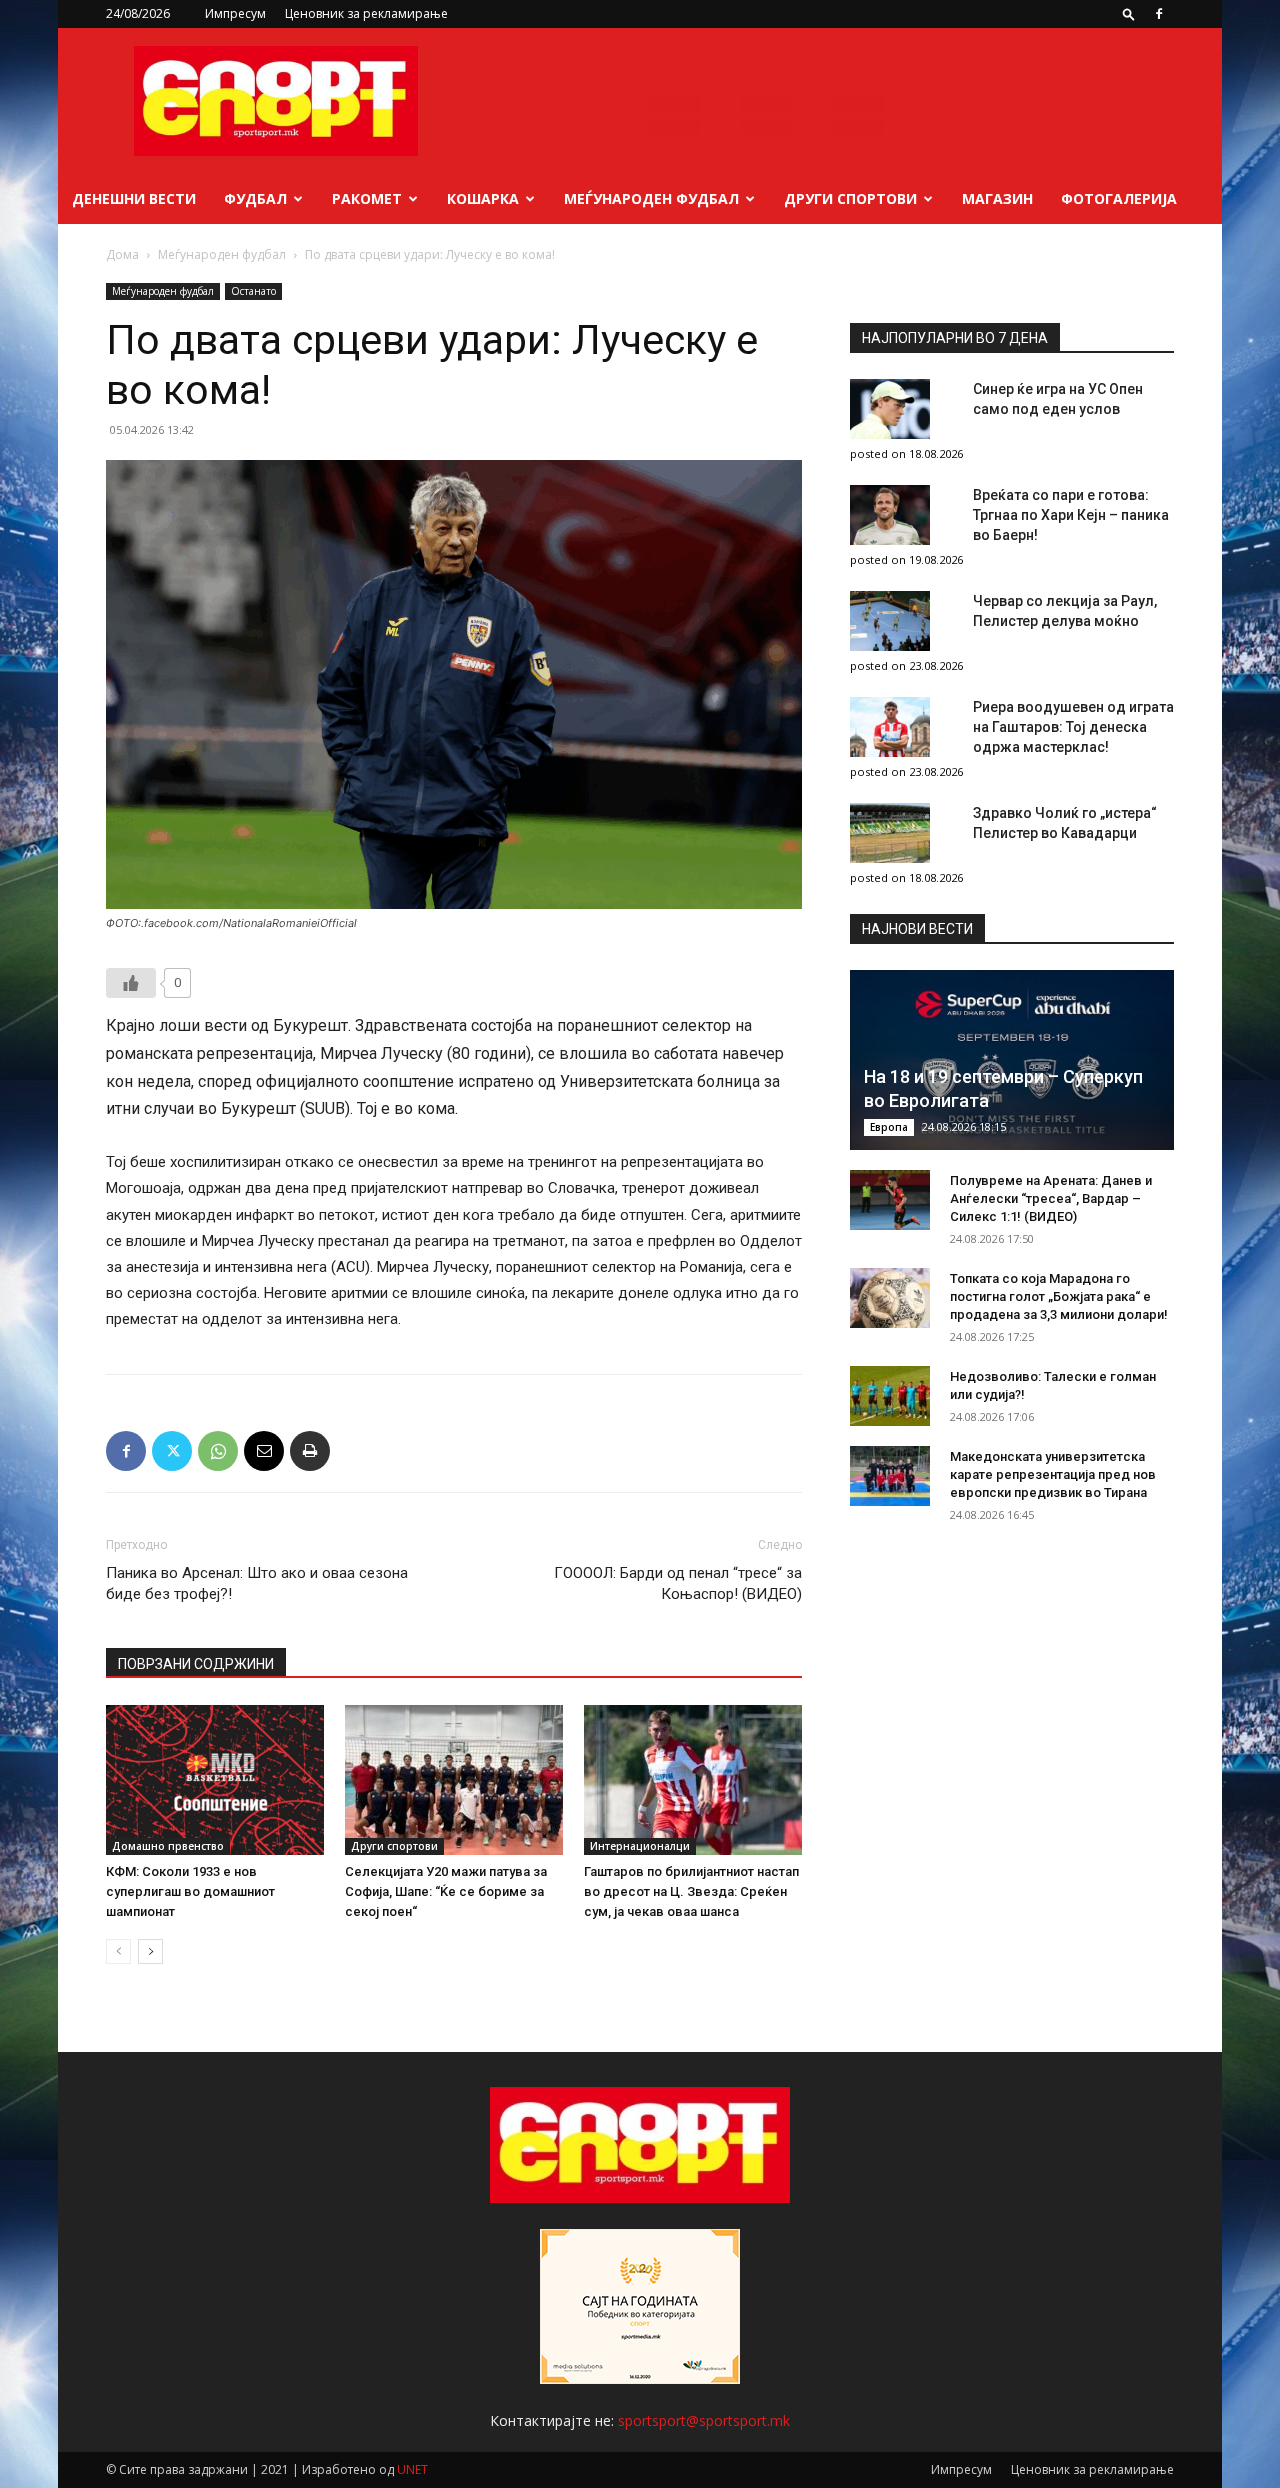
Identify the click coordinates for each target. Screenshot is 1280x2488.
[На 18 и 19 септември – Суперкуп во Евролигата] (1012, 1060)
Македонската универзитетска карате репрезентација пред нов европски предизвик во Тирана (1053, 1474)
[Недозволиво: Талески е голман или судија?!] (890, 1396)
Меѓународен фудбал (651, 198)
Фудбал (255, 198)
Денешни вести (134, 198)
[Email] (264, 1451)
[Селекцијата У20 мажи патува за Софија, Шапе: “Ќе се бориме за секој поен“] (454, 1780)
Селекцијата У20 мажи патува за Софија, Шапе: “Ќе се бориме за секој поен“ (446, 1891)
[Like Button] (131, 983)
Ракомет (367, 198)
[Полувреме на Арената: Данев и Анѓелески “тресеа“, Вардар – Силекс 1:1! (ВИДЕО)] (890, 1200)
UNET (412, 2469)
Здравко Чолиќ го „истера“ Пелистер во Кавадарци (1065, 823)
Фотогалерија (1119, 198)
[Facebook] (1159, 14)
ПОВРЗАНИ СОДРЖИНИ (196, 1664)
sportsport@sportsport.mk (704, 2420)
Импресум (235, 13)
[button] (1129, 13)
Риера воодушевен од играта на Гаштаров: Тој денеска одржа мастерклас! (1073, 727)
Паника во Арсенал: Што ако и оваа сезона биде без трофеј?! (257, 1583)
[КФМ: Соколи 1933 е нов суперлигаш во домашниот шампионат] (215, 1780)
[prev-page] (118, 1951)
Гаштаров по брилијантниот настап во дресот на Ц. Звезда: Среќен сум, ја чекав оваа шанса (691, 1891)
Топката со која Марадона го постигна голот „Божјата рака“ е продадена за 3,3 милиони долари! (1059, 1296)
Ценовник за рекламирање (366, 13)
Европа (889, 1127)
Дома (122, 254)
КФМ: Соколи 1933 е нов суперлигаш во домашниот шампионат (190, 1891)
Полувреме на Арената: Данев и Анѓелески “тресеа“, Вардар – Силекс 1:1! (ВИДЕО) (1051, 1198)
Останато (253, 291)
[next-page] (150, 1951)
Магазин (997, 198)
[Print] (310, 1451)
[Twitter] (172, 1451)
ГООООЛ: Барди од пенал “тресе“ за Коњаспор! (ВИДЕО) (678, 1583)
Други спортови (850, 198)
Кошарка (483, 198)
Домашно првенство (168, 1846)
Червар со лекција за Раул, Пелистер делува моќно (1065, 611)
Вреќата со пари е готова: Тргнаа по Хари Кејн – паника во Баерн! (1071, 515)
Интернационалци (640, 1846)
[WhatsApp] (218, 1451)
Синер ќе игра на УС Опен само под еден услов (1058, 399)
